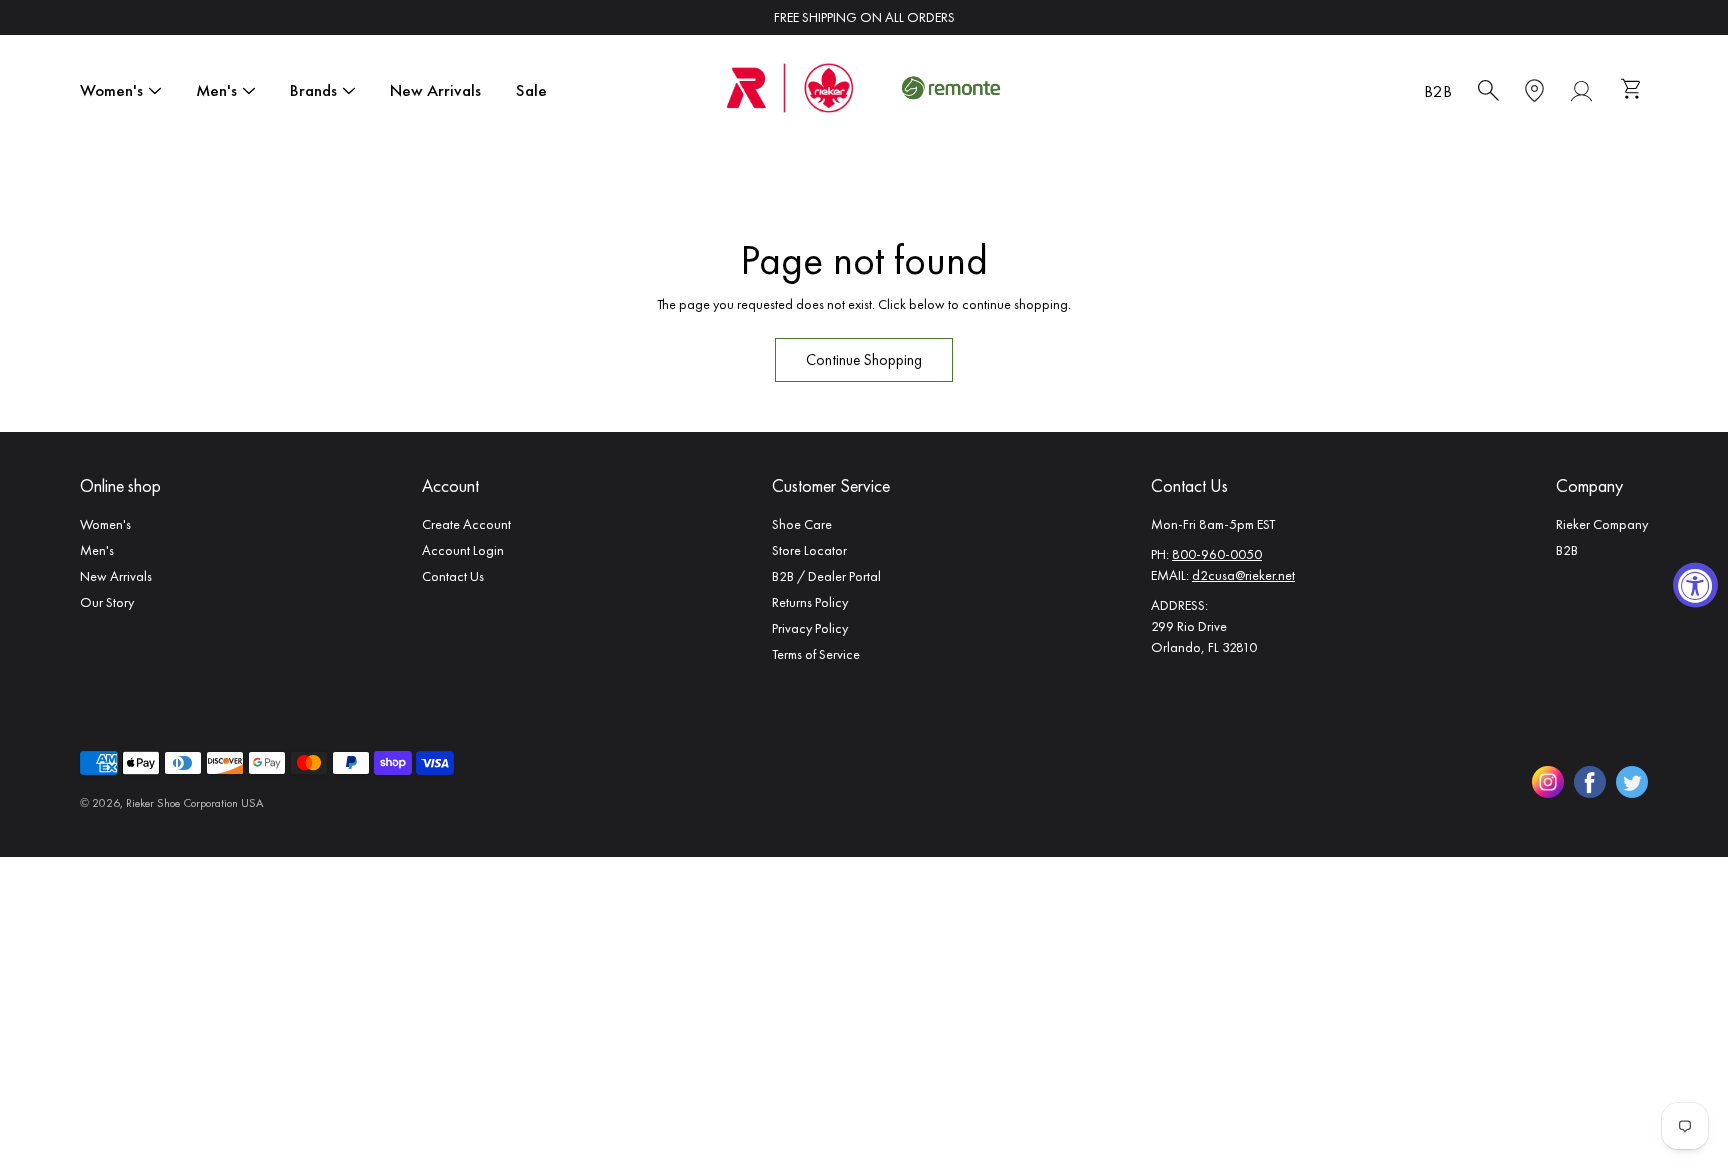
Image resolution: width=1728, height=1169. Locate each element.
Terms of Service (816, 654)
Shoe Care (802, 524)
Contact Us (453, 576)
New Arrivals (435, 90)
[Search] (1488, 91)
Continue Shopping (864, 360)
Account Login (463, 550)
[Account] (1581, 91)
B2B (1438, 91)
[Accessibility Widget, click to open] (1695, 584)
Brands (313, 90)
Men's (216, 90)
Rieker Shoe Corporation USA (194, 803)
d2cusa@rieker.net (1243, 575)
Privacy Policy (810, 628)
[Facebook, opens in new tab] (1590, 782)
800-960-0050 (1217, 554)
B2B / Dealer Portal (826, 576)
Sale (531, 90)
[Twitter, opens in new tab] (1632, 782)
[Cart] (1633, 91)
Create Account (466, 524)
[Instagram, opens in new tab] (1548, 782)
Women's (111, 90)
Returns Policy (810, 602)
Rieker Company (1602, 524)
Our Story (107, 602)
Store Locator (809, 550)
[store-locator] (1534, 91)
